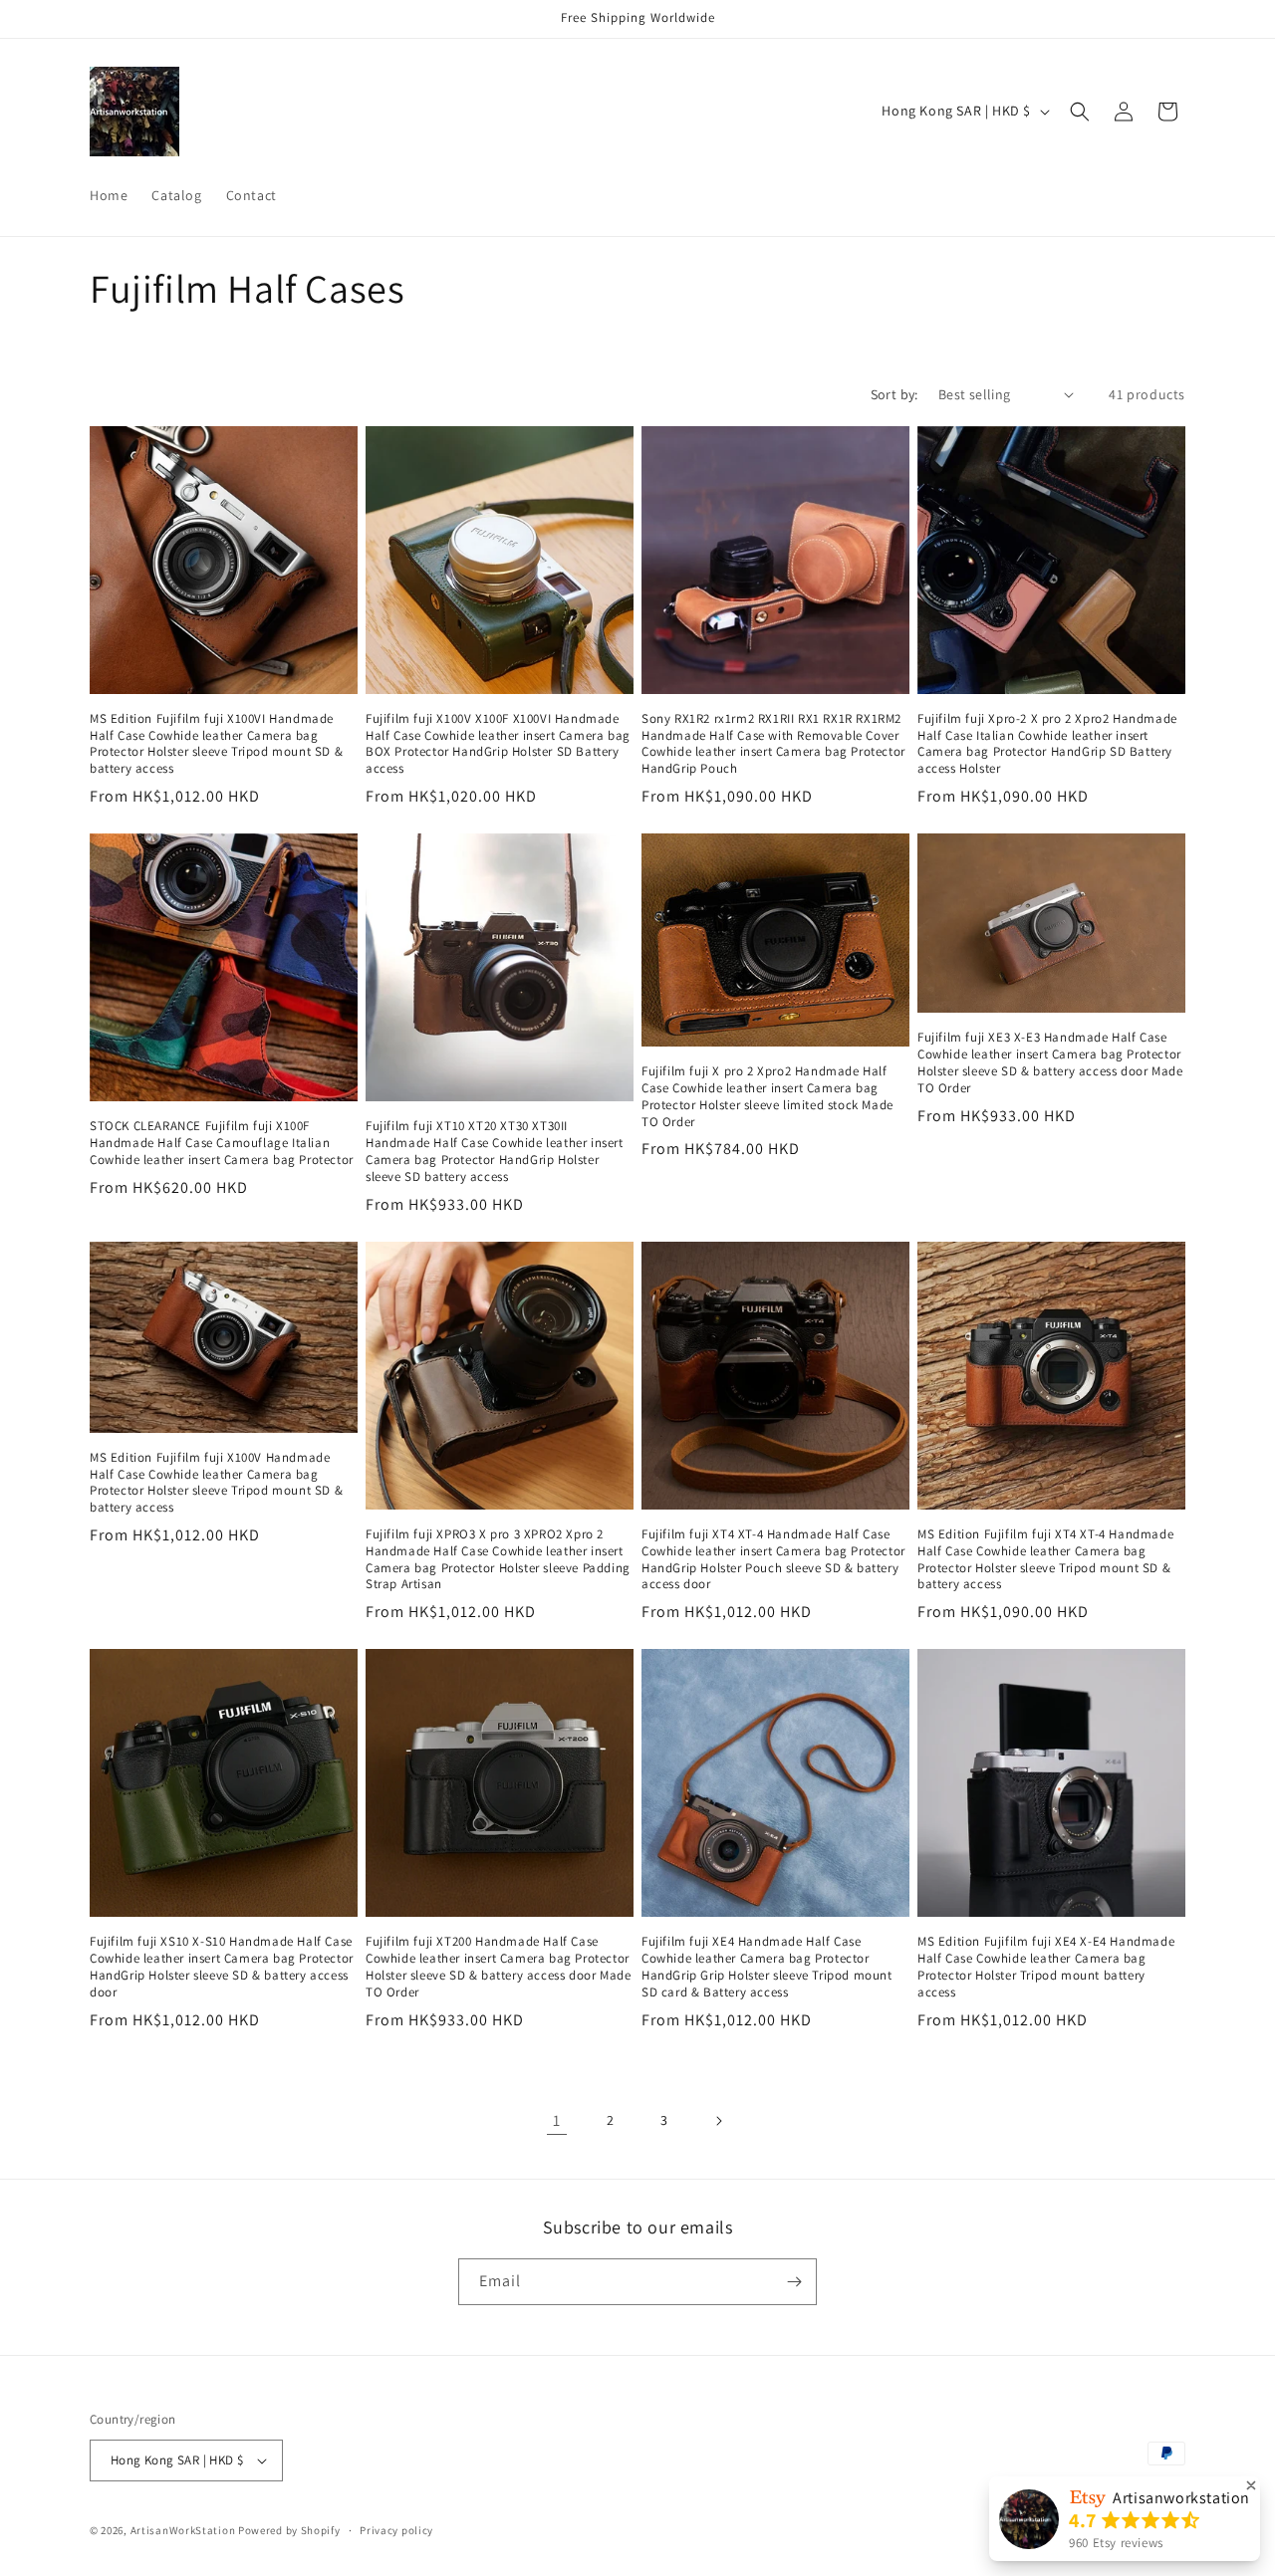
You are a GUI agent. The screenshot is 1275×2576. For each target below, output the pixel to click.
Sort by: (894, 394)
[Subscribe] (794, 2282)
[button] (1080, 112)
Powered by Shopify (289, 2530)
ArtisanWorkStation (183, 2530)
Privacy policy (396, 2530)
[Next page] (718, 2121)
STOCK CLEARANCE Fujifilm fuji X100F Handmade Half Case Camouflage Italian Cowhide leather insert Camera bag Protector (222, 1143)
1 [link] (557, 2120)
